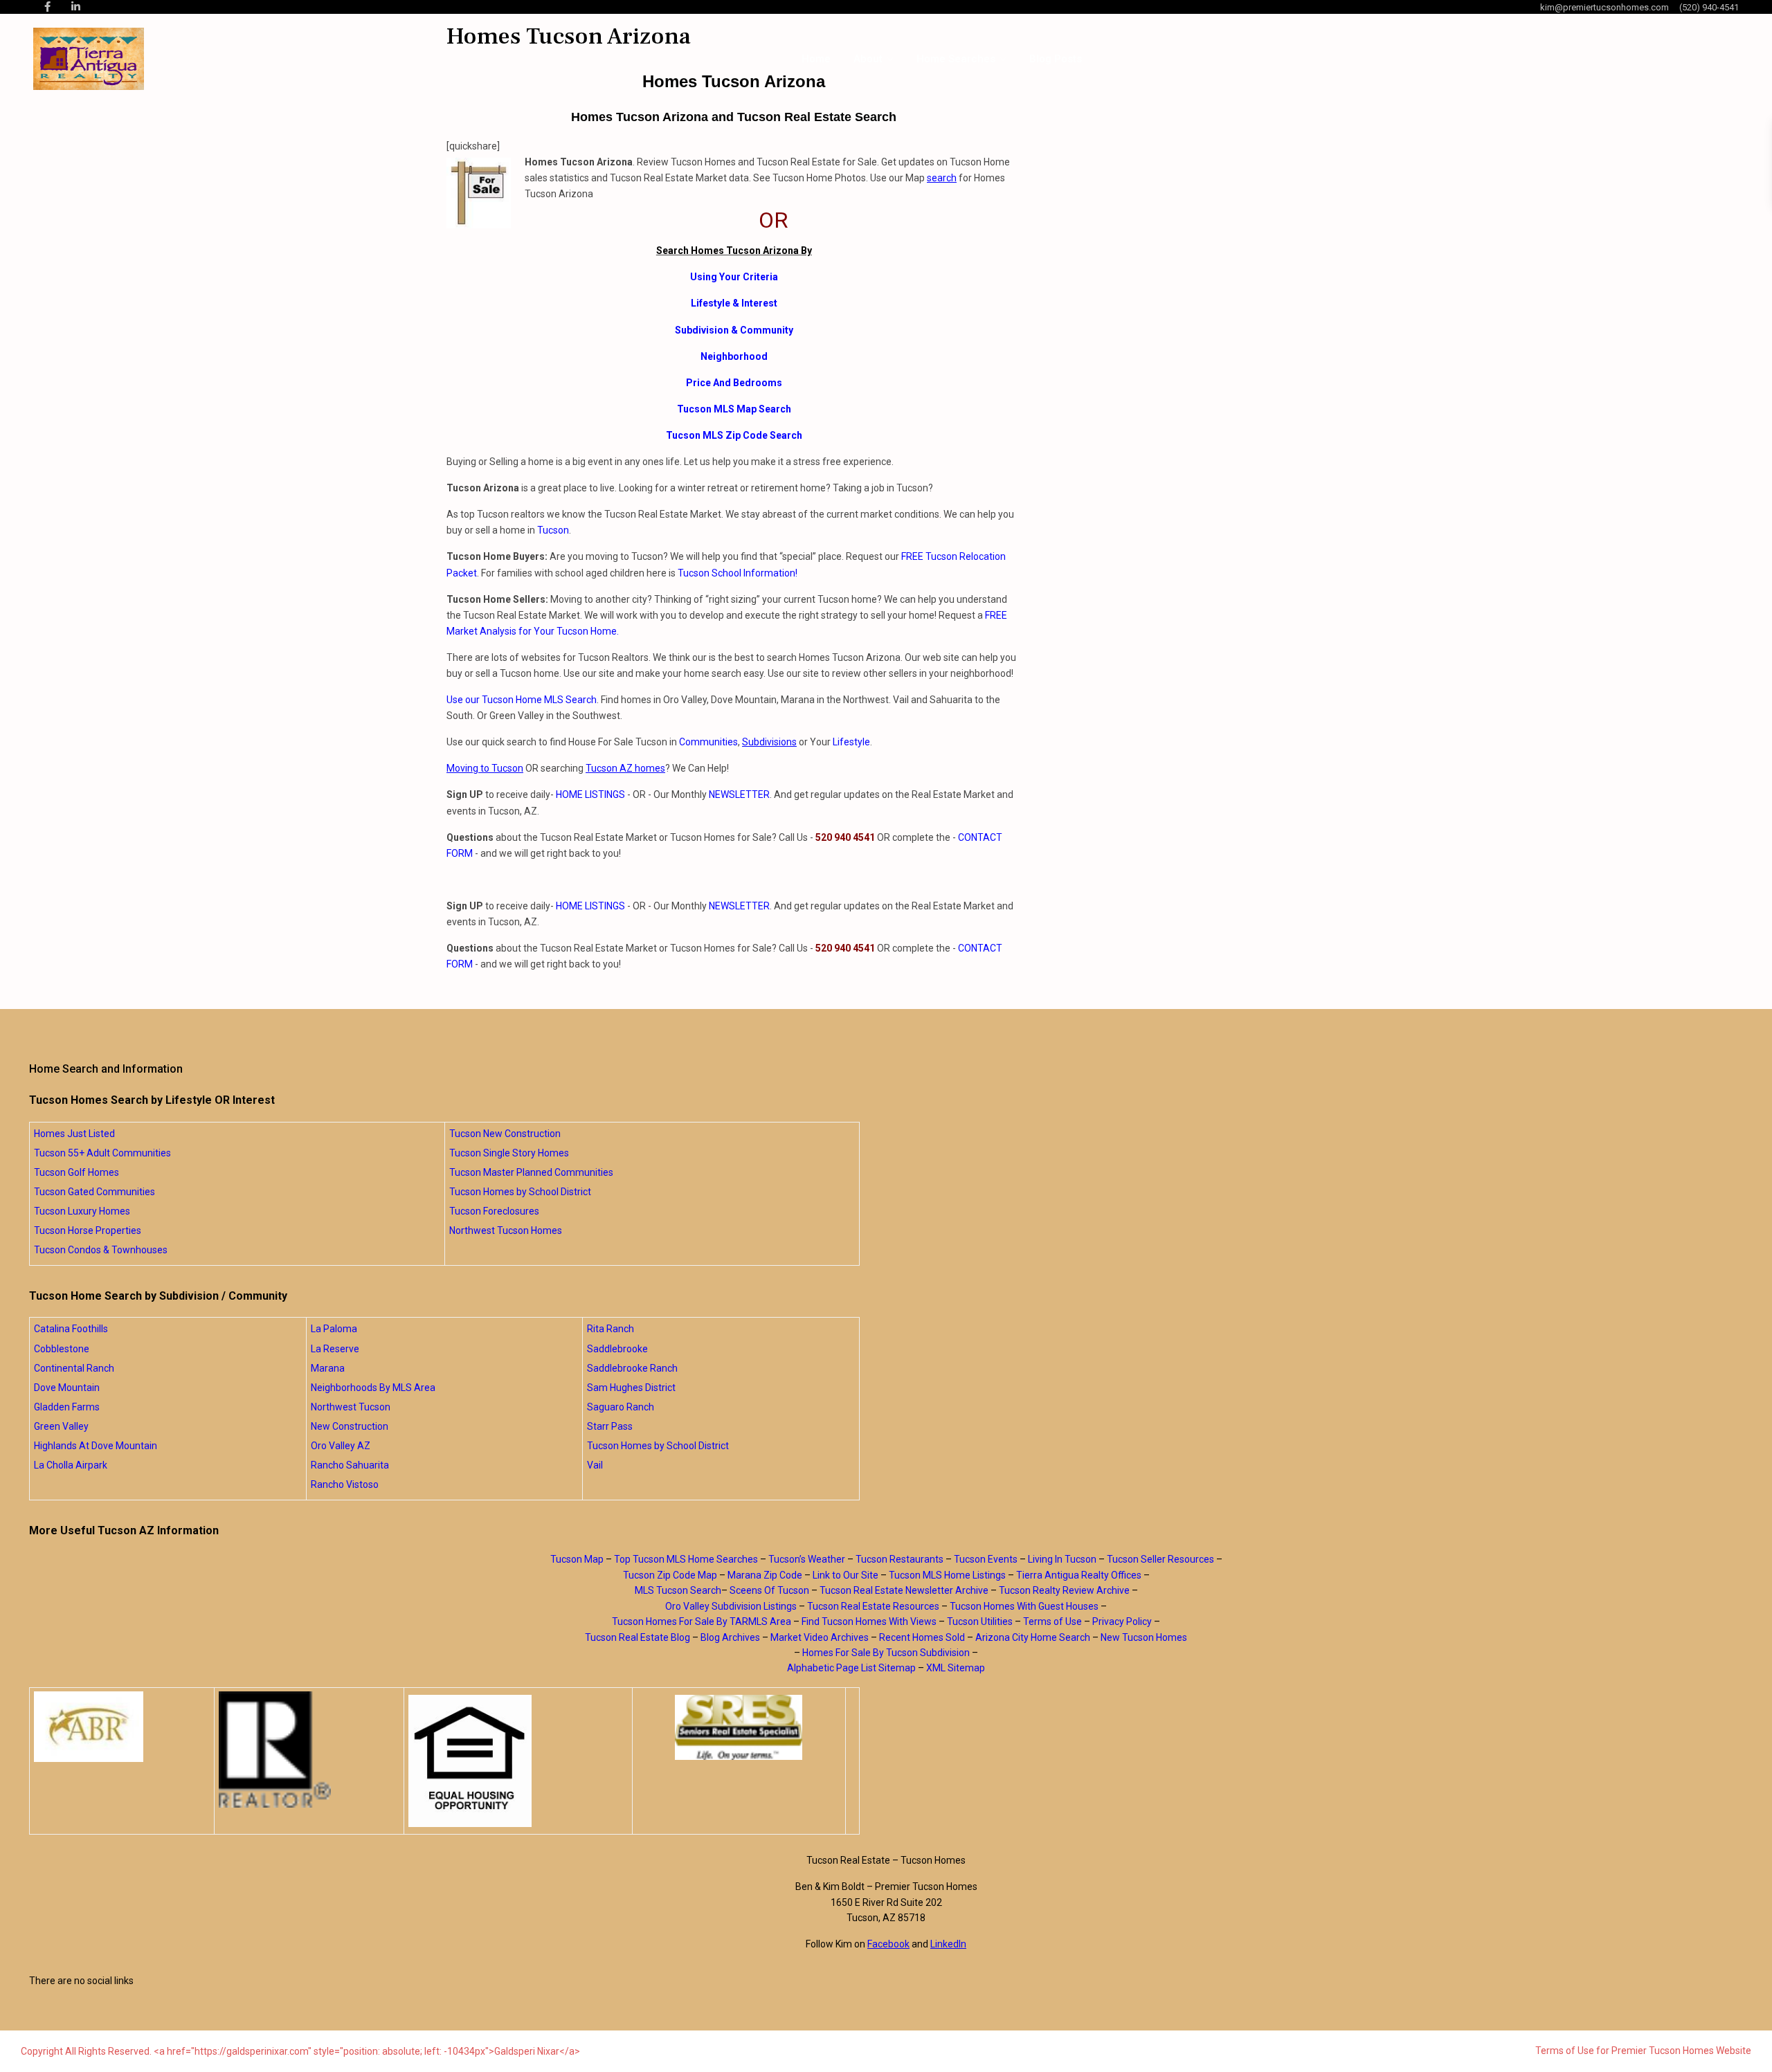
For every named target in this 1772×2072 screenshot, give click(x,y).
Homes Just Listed (74, 1134)
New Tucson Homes (1144, 1637)
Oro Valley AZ (341, 1446)
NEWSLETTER (739, 794)
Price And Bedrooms (734, 383)
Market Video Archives (820, 1637)
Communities (708, 742)
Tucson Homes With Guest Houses (1024, 1606)
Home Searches (956, 59)
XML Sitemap (956, 1668)
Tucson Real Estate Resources (873, 1606)
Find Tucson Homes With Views (869, 1621)
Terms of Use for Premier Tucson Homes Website (1643, 2051)
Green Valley (61, 1426)
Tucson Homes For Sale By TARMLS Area (702, 1621)
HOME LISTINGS (590, 794)
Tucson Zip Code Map (670, 1575)
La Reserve (335, 1349)
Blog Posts (1056, 59)
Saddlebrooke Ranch (632, 1368)
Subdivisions (769, 742)
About (868, 59)
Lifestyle (851, 742)
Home (816, 59)
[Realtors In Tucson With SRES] (739, 1727)
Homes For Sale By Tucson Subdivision (886, 1653)
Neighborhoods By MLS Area (373, 1388)
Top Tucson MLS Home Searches (686, 1559)
